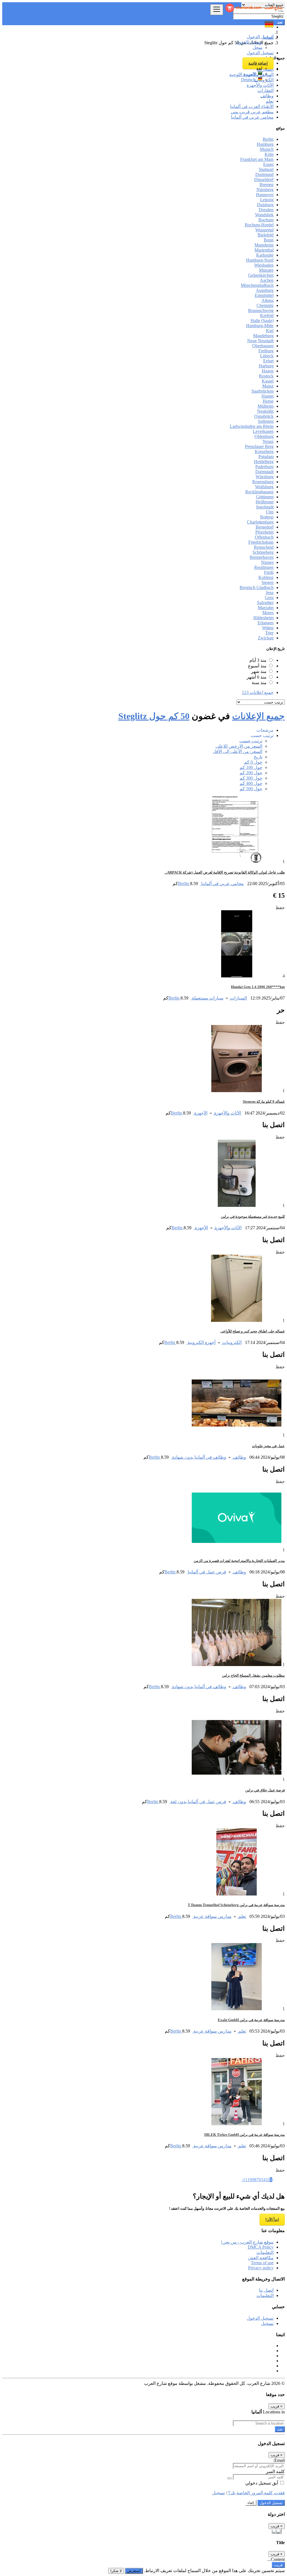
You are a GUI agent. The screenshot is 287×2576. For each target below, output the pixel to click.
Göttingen (265, 497)
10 (250, 2180)
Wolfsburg (264, 487)
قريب (278, 2565)
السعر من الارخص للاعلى (239, 746)
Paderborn (264, 467)
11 (245, 2180)
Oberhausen (263, 346)
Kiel (270, 331)
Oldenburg (264, 436)
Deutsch (249, 80)
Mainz (268, 386)
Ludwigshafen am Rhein (252, 426)
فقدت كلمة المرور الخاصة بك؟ (256, 2493)
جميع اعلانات (258, 692)
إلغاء (251, 2503)
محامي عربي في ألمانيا (222, 884)
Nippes (267, 562)
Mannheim (264, 245)
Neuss (268, 441)
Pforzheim (264, 532)
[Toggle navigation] (217, 10)
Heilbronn (265, 502)
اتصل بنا (266, 2290)
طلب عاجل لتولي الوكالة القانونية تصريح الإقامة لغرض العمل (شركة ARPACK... (225, 872)
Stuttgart (266, 169)
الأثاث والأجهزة (227, 1113)
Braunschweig (261, 310)
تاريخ (258, 757)
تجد (280, 2429)
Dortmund (264, 174)
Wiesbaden (264, 265)
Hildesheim (263, 618)
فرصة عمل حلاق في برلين (265, 1790)
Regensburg (263, 482)
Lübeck (267, 356)
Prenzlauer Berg (259, 446)
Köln (269, 154)
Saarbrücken (262, 391)
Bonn (269, 240)
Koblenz (266, 577)
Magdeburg (263, 336)
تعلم (242, 1916)
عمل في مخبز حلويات (268, 1446)
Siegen (268, 582)
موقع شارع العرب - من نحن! (247, 2242)
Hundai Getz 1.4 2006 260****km (258, 987)
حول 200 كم (251, 773)
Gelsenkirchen (261, 275)
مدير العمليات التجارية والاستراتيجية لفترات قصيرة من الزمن (239, 1561)
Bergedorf (265, 527)
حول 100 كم (251, 767)
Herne (268, 401)
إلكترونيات (231, 1342)
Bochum (266, 220)
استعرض (134, 2571)
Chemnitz (265, 305)
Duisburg (265, 205)
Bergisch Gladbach (257, 587)
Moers (268, 613)
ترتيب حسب (251, 741)
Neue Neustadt (260, 341)
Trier (269, 633)
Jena (270, 593)
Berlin (268, 139)
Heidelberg (264, 462)
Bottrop (267, 517)
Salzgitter (265, 603)
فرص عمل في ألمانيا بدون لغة (198, 1802)
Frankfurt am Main (257, 159)
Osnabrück (264, 416)
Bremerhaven (262, 557)
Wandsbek (264, 215)
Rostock (266, 376)
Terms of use (262, 2263)
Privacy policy (261, 2268)
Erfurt (268, 361)
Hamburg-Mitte (260, 326)
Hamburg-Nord (260, 260)
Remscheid (264, 547)
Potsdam (266, 457)
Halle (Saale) (262, 321)
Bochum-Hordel (259, 225)
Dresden (266, 210)
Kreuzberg (264, 451)
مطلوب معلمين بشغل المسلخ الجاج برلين (253, 1675)
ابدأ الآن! (272, 2220)
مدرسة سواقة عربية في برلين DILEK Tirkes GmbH (245, 2135)
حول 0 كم (253, 762)
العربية (251, 74)
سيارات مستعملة (207, 998)
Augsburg (265, 290)
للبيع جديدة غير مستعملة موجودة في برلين (253, 1217)
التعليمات (265, 2252)
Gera (269, 598)
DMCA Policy (261, 2247)
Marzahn (266, 608)
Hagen (268, 371)
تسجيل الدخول (249, 42)
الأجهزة (200, 1113)
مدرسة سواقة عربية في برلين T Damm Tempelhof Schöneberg (236, 1905)
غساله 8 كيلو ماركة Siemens (264, 1102)
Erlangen (266, 623)
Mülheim (266, 406)
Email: (279, 2460)
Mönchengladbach (257, 285)
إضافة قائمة (258, 63)
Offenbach (264, 537)
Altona (268, 300)
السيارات (238, 998)
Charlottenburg (260, 522)
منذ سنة (259, 683)
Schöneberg (263, 552)
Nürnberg (265, 190)
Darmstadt (264, 472)
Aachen (267, 280)
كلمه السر (275, 2471)
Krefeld (267, 315)
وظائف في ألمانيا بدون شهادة (199, 1457)
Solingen (266, 421)
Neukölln (265, 411)
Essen (268, 164)
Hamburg (265, 144)
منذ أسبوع (257, 666)
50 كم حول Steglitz (154, 716)
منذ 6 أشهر (257, 677)
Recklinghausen (259, 492)
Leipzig (267, 200)
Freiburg (266, 351)
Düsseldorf (264, 180)
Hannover (265, 195)
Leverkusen (263, 431)
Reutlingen (264, 567)
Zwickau (266, 638)
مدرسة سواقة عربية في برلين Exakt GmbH (251, 2020)
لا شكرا (116, 2571)
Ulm (270, 512)
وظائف (239, 1457)
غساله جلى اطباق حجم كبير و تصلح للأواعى (253, 1331)
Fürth (269, 572)
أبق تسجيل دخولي (262, 2483)
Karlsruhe (265, 255)
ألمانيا (277, 2532)
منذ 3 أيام (258, 660)
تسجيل (267, 2323)
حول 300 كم (251, 778)
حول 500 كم (251, 789)
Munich (267, 149)
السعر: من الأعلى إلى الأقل (238, 751)
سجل (257, 47)
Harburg (266, 366)
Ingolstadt (265, 507)
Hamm (268, 396)
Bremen (267, 185)
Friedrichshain (261, 542)
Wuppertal (264, 230)
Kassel (268, 381)
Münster (266, 270)
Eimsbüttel (264, 295)
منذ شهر (259, 671)
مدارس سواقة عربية (212, 1916)
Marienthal (264, 250)
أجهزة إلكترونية (201, 1342)
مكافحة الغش (261, 2258)
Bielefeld (266, 235)
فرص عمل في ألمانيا (206, 1572)
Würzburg (265, 477)
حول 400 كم (251, 783)
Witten (268, 628)
